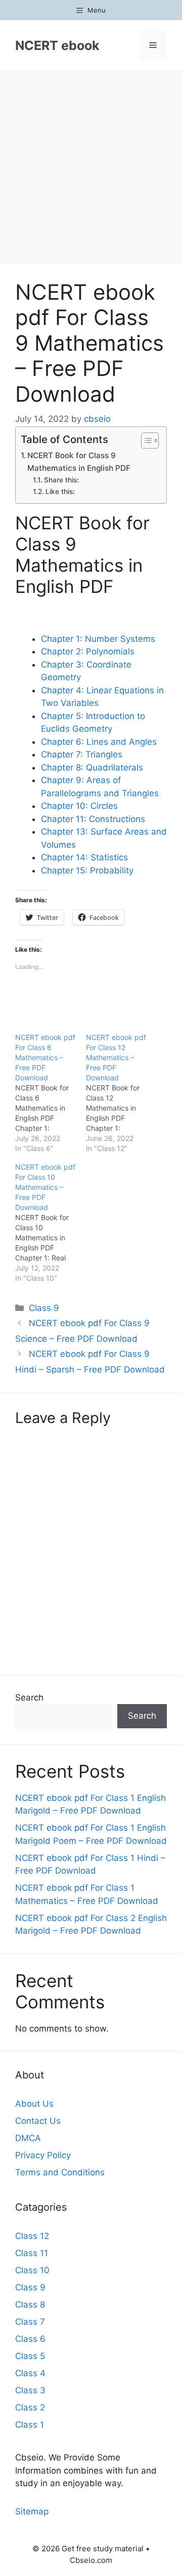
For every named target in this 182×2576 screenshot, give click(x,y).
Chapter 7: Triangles (82, 754)
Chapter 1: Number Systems (98, 639)
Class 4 (30, 2373)
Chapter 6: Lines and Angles (99, 742)
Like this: (60, 491)
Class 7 (30, 2322)
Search (29, 1697)
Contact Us (38, 2121)
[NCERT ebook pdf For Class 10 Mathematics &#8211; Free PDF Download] (51, 1223)
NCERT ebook (57, 45)
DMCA (28, 2138)
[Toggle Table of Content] (145, 441)
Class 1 (30, 2425)
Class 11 (32, 2253)
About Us (34, 2104)
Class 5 (30, 2356)
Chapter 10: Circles (79, 806)
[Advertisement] (91, 167)
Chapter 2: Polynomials (88, 651)
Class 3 (30, 2390)
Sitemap (32, 2511)
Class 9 (44, 1308)
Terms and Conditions (60, 2172)
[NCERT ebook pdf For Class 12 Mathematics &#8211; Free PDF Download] (121, 1093)
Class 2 (30, 2407)
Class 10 (32, 2270)
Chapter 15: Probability (87, 870)
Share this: (61, 480)
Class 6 (30, 2339)
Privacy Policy (43, 2155)
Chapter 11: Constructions (93, 819)
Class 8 (30, 2305)
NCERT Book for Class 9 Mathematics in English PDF (79, 462)
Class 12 (32, 2236)
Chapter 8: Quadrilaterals (92, 768)
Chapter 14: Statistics (84, 857)
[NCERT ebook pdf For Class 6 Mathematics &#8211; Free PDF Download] (51, 1093)
